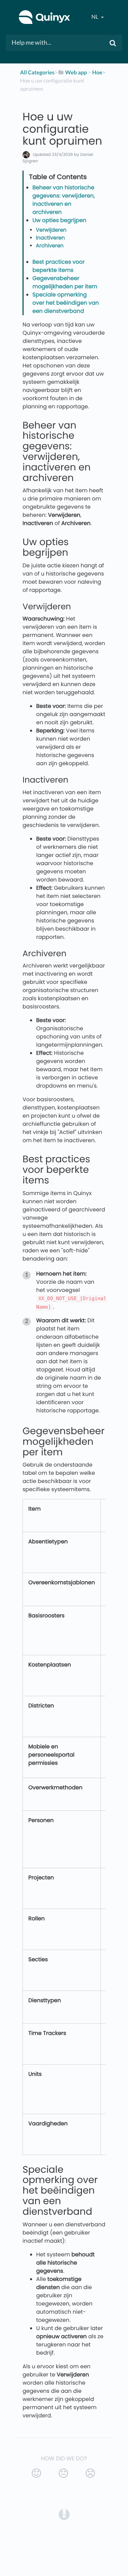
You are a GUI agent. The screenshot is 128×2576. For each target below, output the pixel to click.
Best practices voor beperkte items (59, 266)
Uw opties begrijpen (59, 220)
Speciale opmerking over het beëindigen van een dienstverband (66, 303)
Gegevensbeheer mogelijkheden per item (65, 282)
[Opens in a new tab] (64, 2514)
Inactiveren (50, 238)
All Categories (37, 72)
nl (95, 17)
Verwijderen (51, 230)
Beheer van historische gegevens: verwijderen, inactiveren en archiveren (64, 200)
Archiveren (50, 246)
